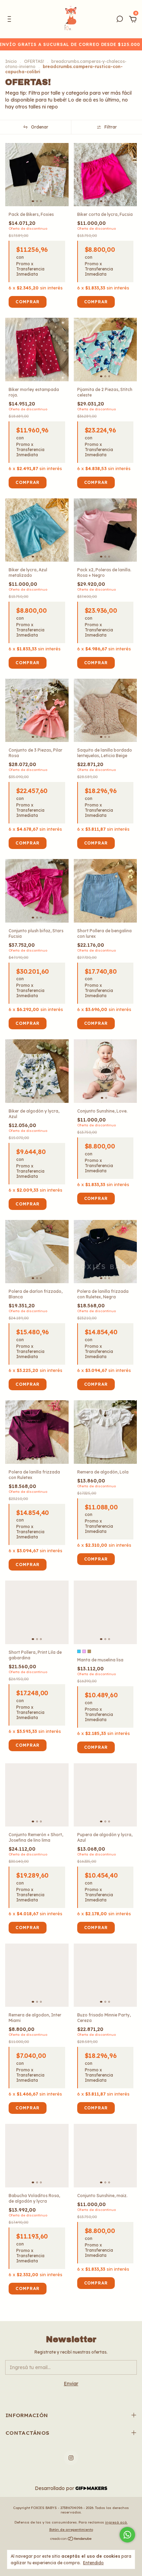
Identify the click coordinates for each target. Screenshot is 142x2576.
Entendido (93, 2563)
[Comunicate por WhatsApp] (127, 2535)
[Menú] (11, 20)
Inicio (11, 61)
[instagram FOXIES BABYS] (71, 2547)
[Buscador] (120, 20)
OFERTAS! (34, 61)
